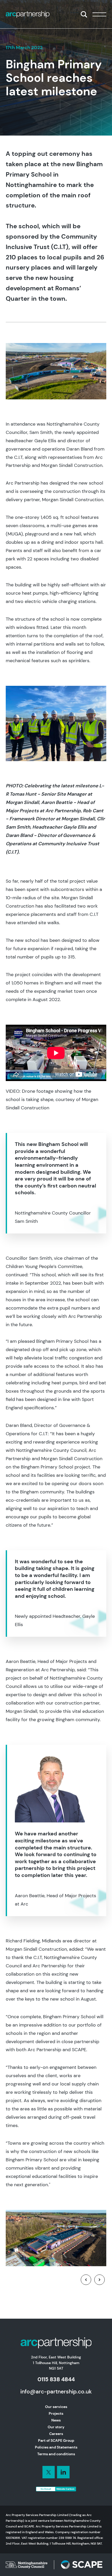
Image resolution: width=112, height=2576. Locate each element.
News (56, 2420)
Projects (56, 2413)
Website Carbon (65, 2489)
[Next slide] (99, 2280)
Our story (56, 2427)
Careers (56, 2434)
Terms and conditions (56, 2454)
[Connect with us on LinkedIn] (49, 2472)
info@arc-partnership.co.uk (56, 2391)
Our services (56, 2407)
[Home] (28, 14)
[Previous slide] (86, 2280)
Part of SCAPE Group (56, 2440)
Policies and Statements (56, 2447)
